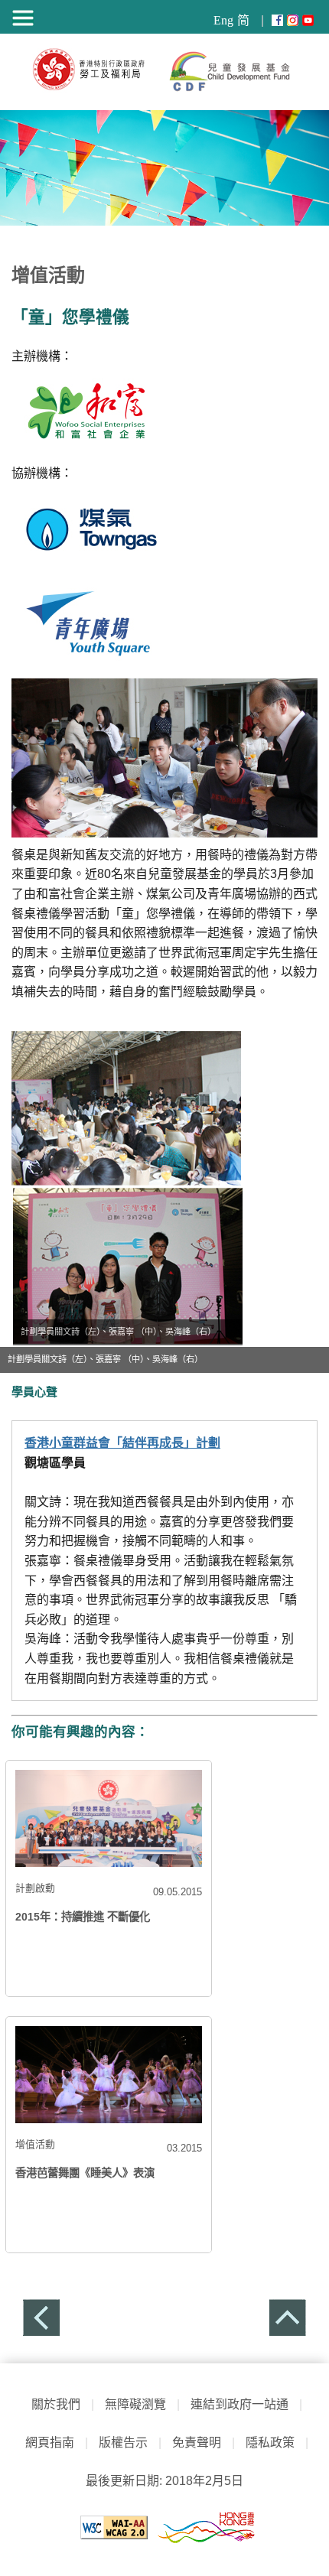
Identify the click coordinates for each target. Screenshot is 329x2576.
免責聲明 (197, 2443)
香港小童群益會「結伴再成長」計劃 (122, 1443)
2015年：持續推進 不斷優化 (83, 1917)
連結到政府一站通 (236, 2404)
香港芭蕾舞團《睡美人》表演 (85, 2173)
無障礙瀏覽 (135, 2404)
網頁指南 (50, 2443)
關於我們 (56, 2404)
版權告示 (123, 2443)
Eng (223, 20)
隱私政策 (270, 2443)
